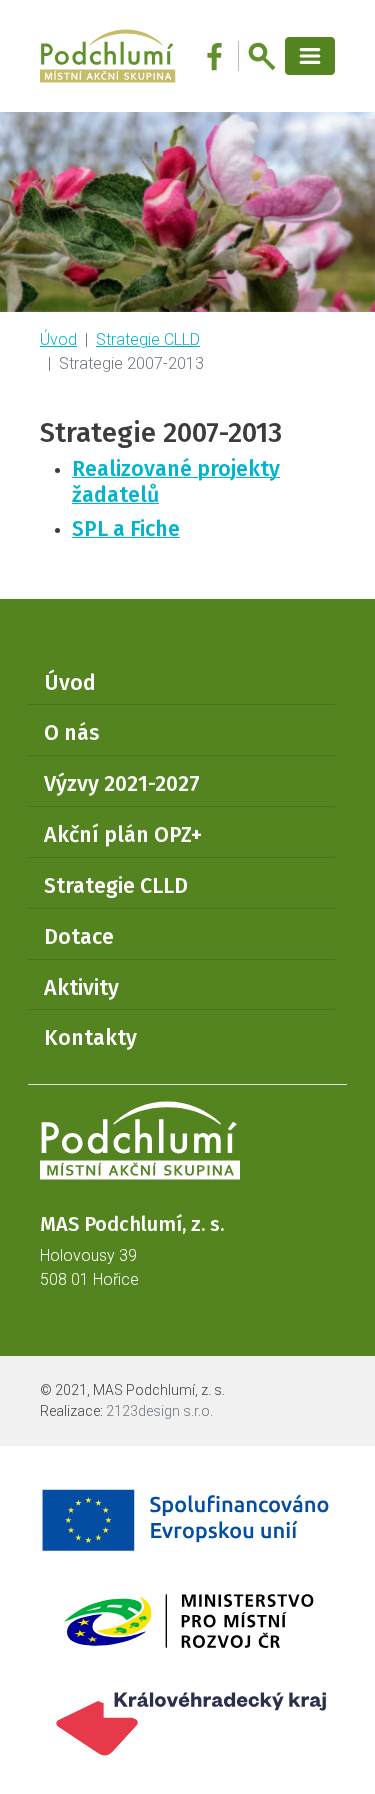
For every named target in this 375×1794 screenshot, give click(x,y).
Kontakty (90, 1038)
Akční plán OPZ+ (123, 835)
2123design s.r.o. (159, 1411)
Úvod (58, 339)
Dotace (79, 937)
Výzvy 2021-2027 (122, 784)
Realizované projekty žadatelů (176, 482)
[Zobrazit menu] (310, 56)
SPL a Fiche (126, 529)
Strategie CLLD (148, 339)
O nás (71, 733)
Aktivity (81, 988)
